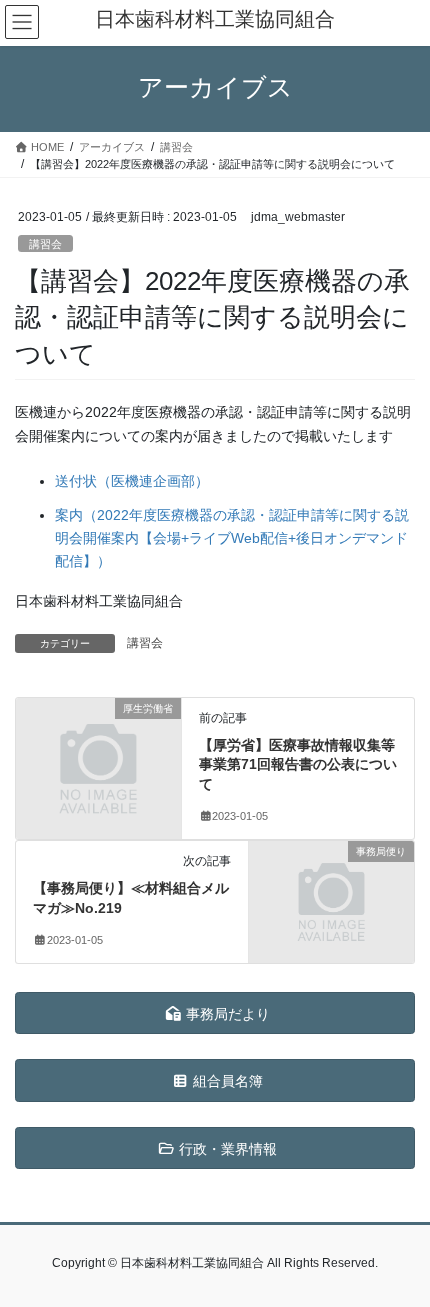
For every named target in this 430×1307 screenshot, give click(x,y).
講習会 (45, 244)
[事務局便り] (331, 891)
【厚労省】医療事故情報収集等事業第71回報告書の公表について (298, 764)
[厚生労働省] (98, 747)
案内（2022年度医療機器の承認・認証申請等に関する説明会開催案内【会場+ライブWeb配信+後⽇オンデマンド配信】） (232, 538)
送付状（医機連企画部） (132, 481)
